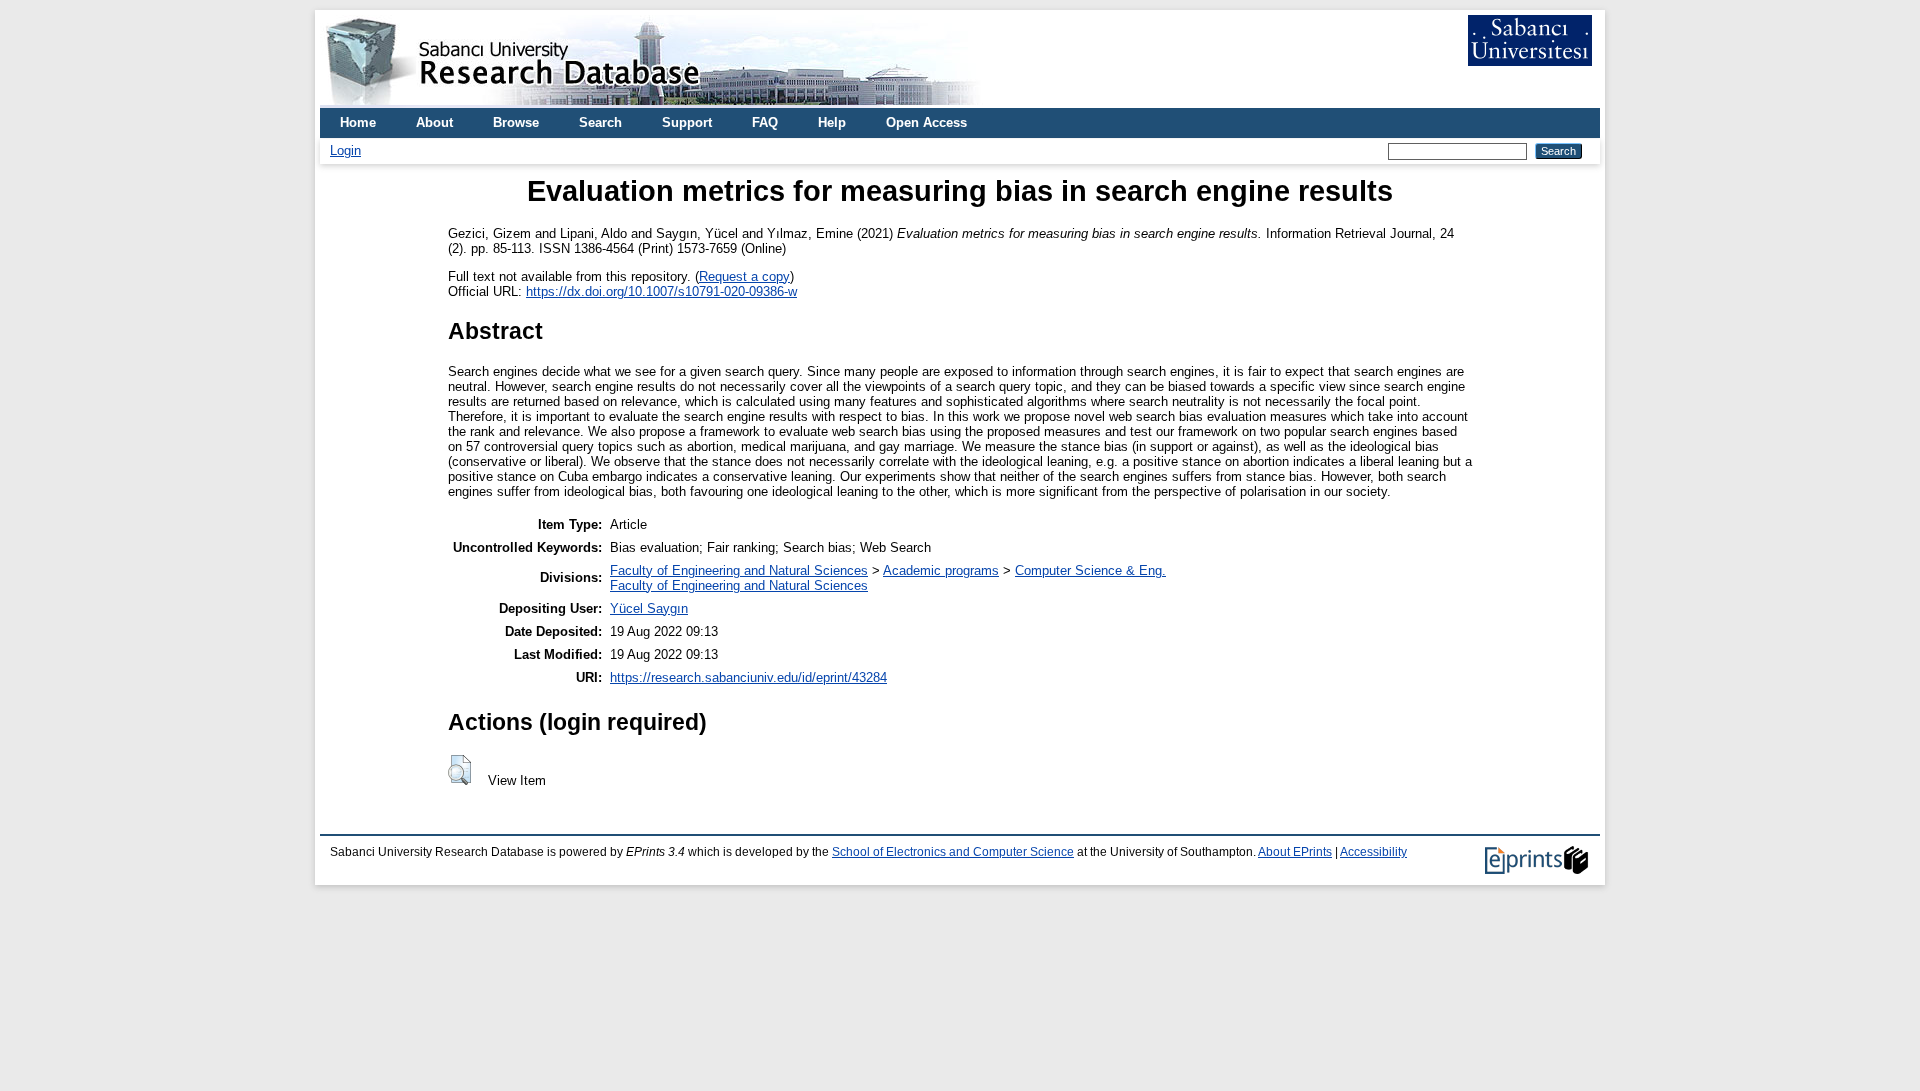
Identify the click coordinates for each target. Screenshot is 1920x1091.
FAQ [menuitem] (765, 122)
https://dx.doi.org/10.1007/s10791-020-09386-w (661, 291)
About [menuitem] (434, 122)
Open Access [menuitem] (926, 122)
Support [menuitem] (687, 122)
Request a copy (744, 276)
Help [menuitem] (832, 122)
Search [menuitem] (600, 122)
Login (345, 150)
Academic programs (941, 570)
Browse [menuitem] (516, 122)
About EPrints (1295, 852)
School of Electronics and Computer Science (953, 852)
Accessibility (1373, 852)
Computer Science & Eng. (1090, 570)
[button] (459, 770)
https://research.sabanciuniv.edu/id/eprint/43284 (748, 677)
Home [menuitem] (358, 122)
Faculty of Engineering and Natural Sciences (739, 570)
